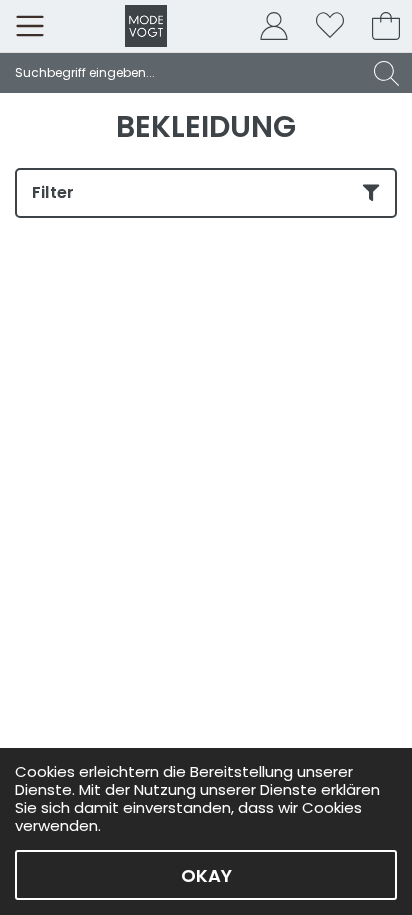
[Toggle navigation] (30, 26)
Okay (206, 875)
